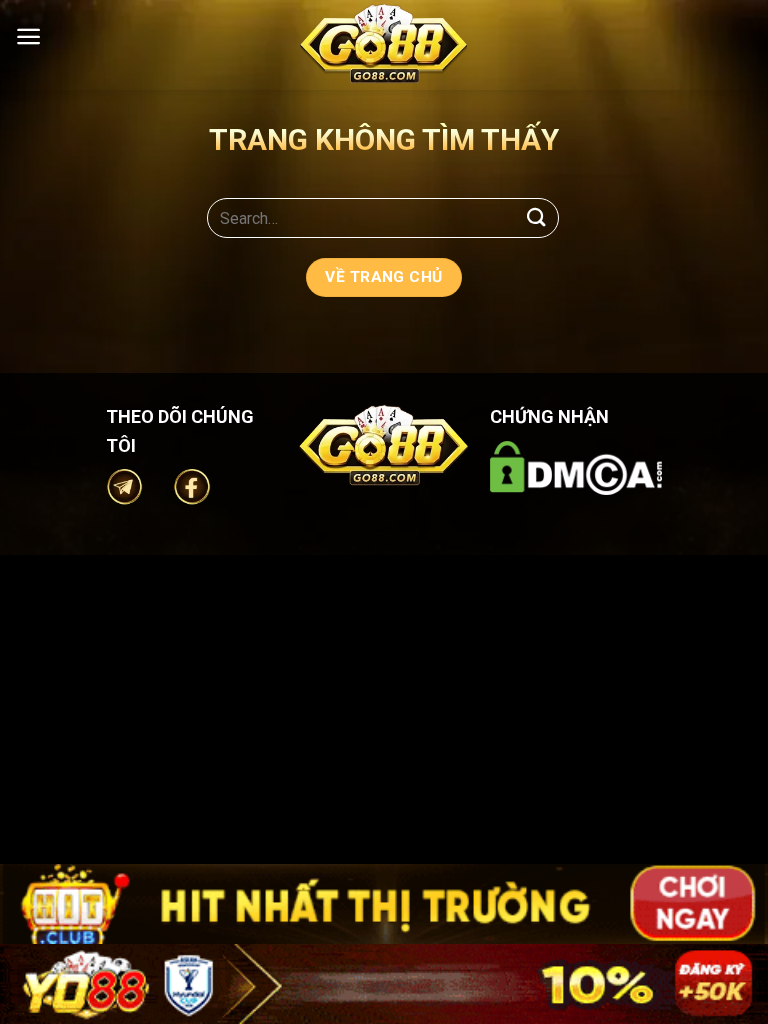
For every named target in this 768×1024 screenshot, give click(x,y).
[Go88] (384, 43)
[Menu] (28, 36)
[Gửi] (537, 217)
